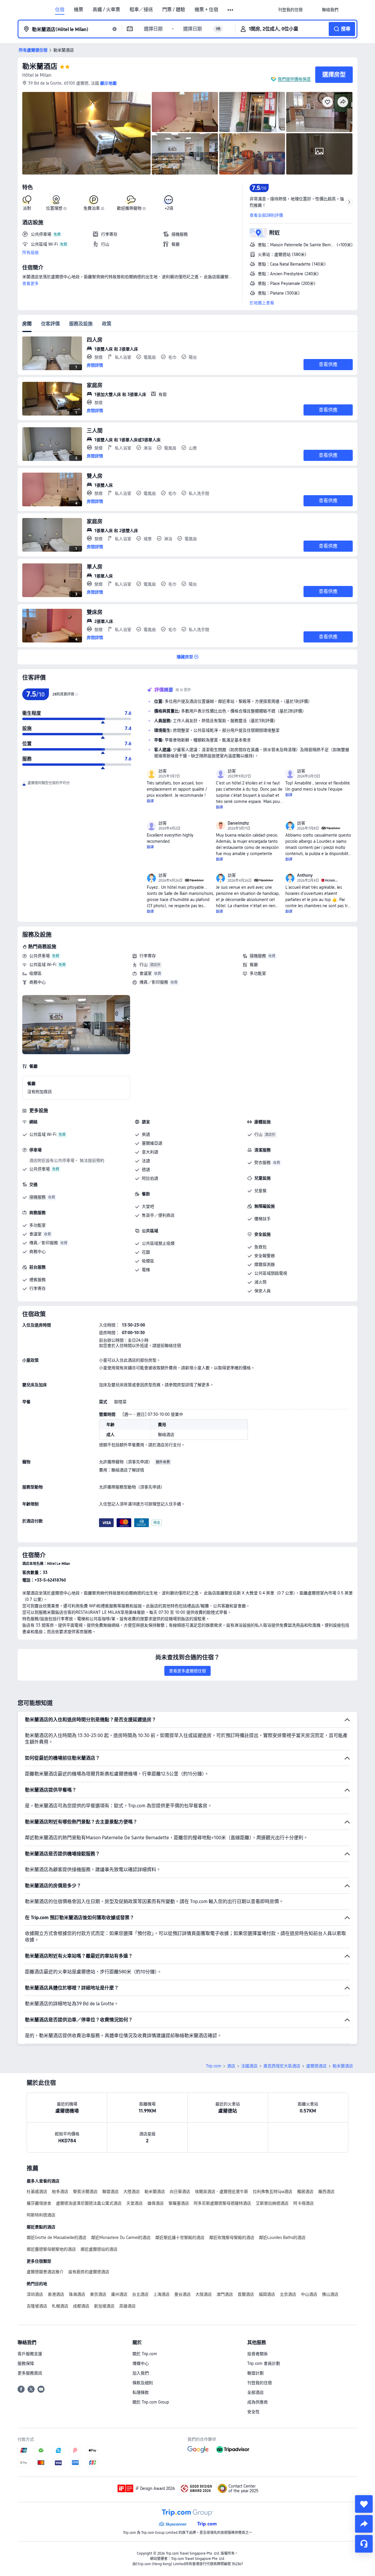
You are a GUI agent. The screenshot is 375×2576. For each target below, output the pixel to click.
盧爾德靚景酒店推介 (45, 2272)
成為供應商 (258, 2402)
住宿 (60, 10)
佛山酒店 (330, 2294)
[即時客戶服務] (364, 2544)
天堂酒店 (134, 2203)
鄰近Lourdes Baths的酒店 (282, 2237)
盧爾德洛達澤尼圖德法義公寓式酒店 (89, 2203)
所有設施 (30, 252)
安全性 (253, 2412)
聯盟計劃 (255, 2373)
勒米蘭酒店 (40, 66)
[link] (290, 10)
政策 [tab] (107, 324)
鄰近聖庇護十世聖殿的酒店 (180, 2237)
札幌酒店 (60, 2306)
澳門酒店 (225, 2294)
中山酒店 (309, 2294)
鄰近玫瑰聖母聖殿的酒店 (232, 2237)
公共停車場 (40, 956)
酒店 (231, 2066)
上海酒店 (161, 2294)
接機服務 (258, 956)
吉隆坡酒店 (37, 2306)
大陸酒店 (132, 2192)
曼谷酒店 (183, 2294)
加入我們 (141, 2373)
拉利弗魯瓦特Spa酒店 (273, 2192)
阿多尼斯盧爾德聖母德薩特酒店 (222, 2203)
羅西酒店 (326, 2192)
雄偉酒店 (156, 2203)
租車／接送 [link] (141, 10)
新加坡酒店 (104, 2306)
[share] (364, 2524)
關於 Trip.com (145, 2354)
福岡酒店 (267, 2294)
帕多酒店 (60, 2192)
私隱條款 (141, 2392)
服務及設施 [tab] (81, 324)
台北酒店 (140, 2294)
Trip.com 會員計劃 (264, 2363)
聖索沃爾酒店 (85, 2192)
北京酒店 (288, 2294)
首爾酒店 (246, 2294)
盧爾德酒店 (316, 2066)
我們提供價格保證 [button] (294, 79)
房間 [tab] (27, 324)
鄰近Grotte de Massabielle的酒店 (57, 2237)
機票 (79, 10)
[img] (86, 133)
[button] (231, 10)
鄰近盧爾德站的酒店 (99, 2249)
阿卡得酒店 (304, 2203)
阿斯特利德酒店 (41, 2215)
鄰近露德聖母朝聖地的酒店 (51, 2249)
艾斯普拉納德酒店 (272, 2203)
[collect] (364, 2504)
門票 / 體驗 (174, 10)
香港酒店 (56, 2294)
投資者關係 (258, 2354)
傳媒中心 (141, 2363)
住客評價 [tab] (50, 324)
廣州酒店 (119, 2294)
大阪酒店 (204, 2294)
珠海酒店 (77, 2294)
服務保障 (26, 2363)
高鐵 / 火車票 (106, 10)
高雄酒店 (127, 2306)
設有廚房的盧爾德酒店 (89, 2272)
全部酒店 (255, 2392)
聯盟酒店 (110, 2192)
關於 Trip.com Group (151, 2402)
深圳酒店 (35, 2294)
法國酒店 (249, 2066)
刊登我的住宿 (260, 2383)
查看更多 (30, 283)
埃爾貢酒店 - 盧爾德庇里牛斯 (221, 2192)
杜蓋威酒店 (37, 2192)
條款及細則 (143, 2383)
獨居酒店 (305, 2192)
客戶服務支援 (30, 2354)
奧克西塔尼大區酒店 (282, 2066)
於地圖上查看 (262, 303)
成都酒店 (81, 2306)
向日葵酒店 (180, 2192)
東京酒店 (98, 2294)
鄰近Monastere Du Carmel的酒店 (121, 2237)
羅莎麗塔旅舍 (39, 2203)
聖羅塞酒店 (179, 2203)
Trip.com (214, 2066)
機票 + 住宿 (206, 10)
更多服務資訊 (30, 2373)
